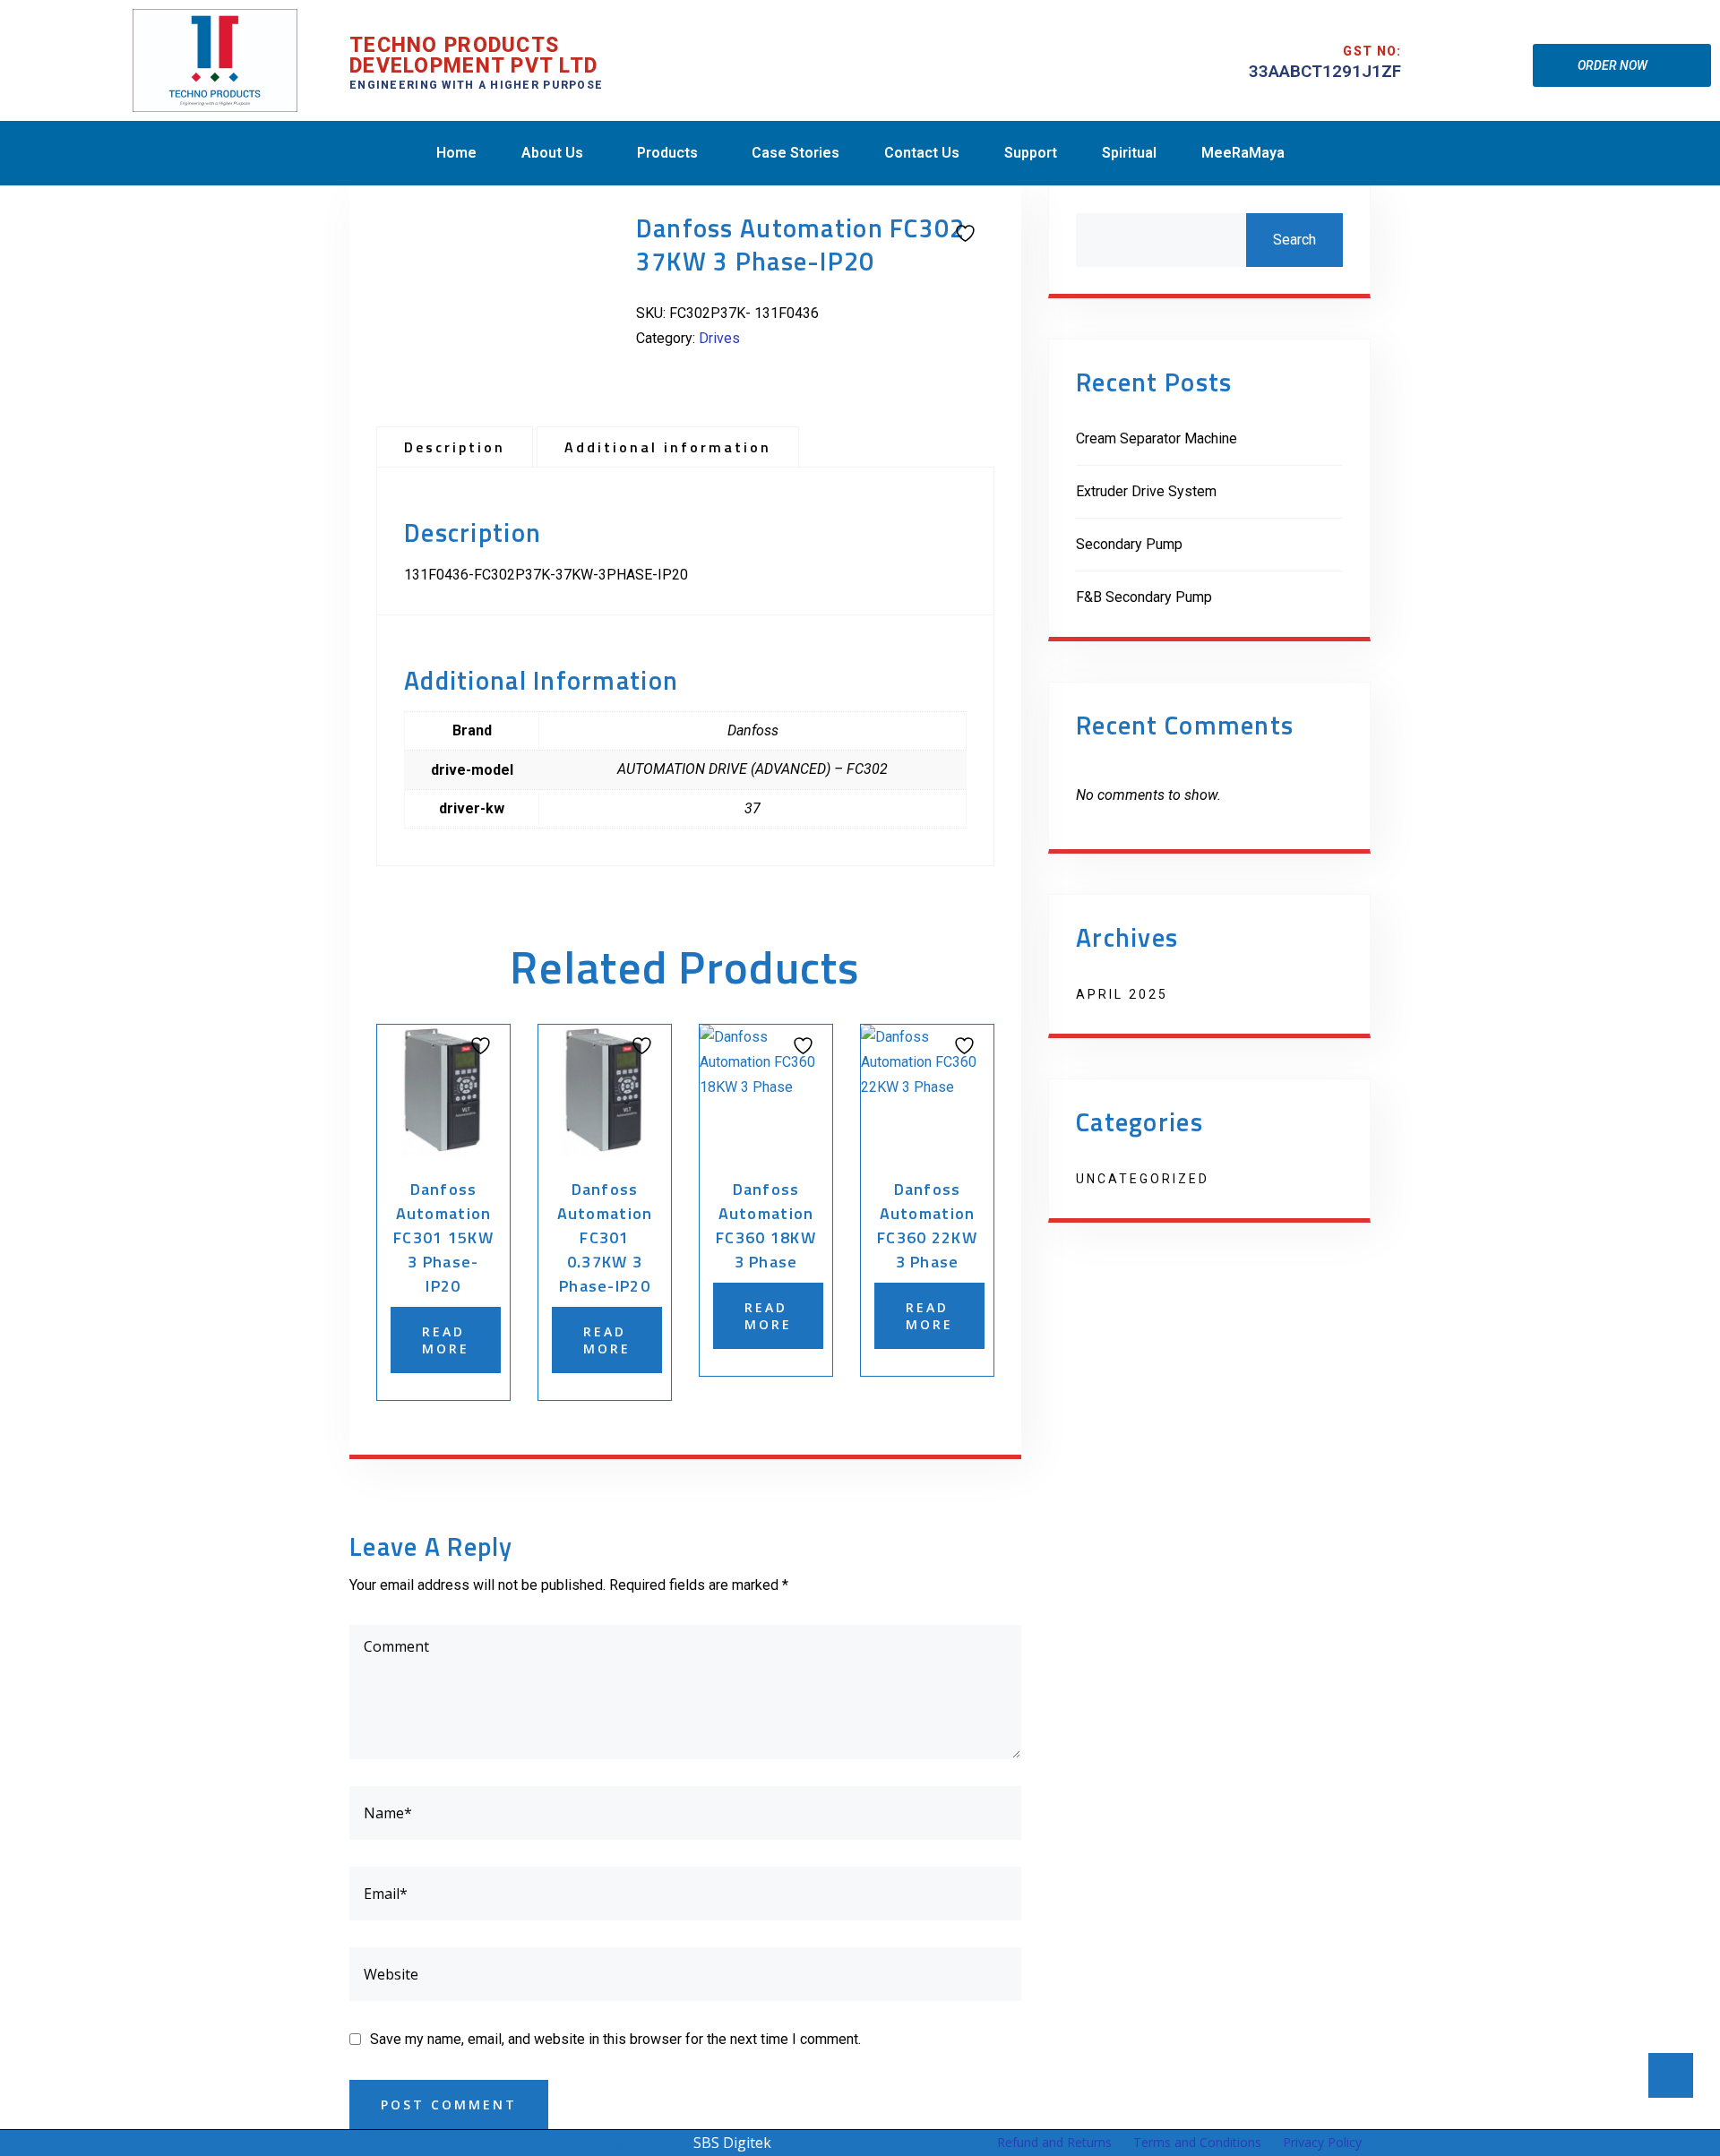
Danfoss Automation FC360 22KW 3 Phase (927, 1225)
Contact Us (922, 153)
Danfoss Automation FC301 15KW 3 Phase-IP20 (443, 1237)
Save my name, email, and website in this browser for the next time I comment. (615, 2039)
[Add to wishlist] (962, 232)
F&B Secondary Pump (1144, 597)
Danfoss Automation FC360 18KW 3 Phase (766, 1225)
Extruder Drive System (1146, 491)
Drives (719, 338)
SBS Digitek (732, 2143)
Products (667, 153)
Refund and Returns (1054, 2142)
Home (456, 153)
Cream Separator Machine (1157, 438)
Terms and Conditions (1197, 2142)
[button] (1325, 71)
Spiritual (1129, 153)
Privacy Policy (1322, 2142)
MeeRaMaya (1243, 153)
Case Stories (795, 153)
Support (1031, 153)
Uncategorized (1143, 1179)
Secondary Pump (1129, 544)
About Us (552, 153)
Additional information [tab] (668, 447)
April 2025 (1122, 994)
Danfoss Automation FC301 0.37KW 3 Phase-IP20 (605, 1237)
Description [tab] (455, 447)
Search (1294, 240)
